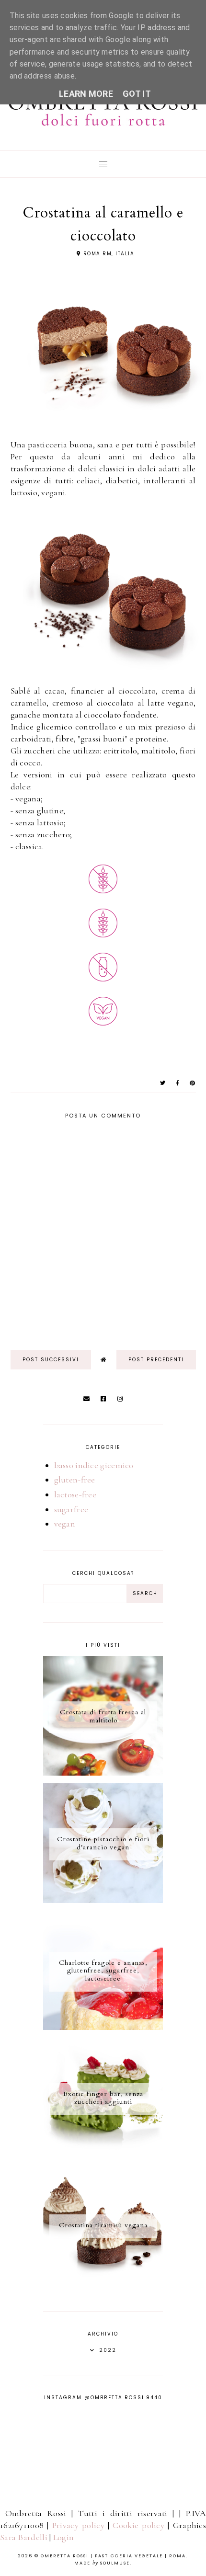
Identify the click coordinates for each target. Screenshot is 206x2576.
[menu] (103, 164)
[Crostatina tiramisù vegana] (103, 2282)
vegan (65, 1524)
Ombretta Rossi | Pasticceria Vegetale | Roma (113, 2556)
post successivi (51, 1360)
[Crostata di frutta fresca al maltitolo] (103, 1773)
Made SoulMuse (102, 2563)
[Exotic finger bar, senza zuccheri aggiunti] (103, 2154)
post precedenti (156, 1360)
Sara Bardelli (24, 2537)
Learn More (86, 94)
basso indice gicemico (94, 1465)
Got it (137, 94)
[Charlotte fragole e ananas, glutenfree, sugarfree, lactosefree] (103, 2027)
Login (64, 2537)
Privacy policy (78, 2525)
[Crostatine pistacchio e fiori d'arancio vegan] (103, 1900)
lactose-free (75, 1494)
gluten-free (75, 1480)
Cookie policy (138, 2525)
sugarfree (71, 1509)
